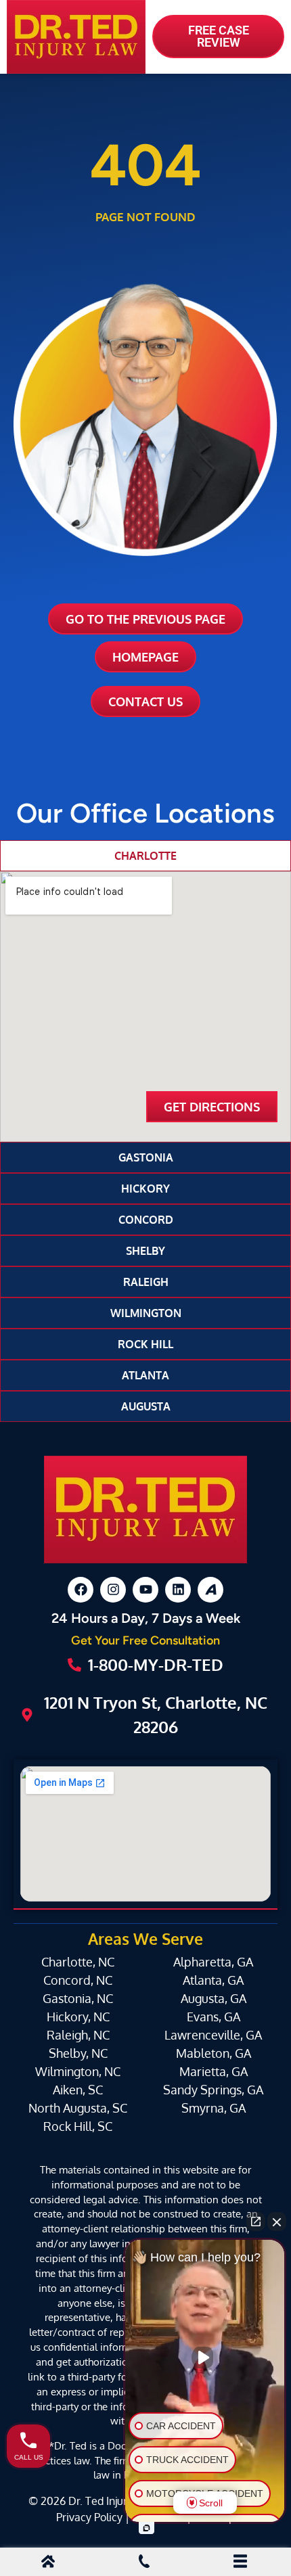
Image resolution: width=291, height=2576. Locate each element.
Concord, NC (78, 1980)
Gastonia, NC (78, 1998)
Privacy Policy (89, 2517)
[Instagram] (113, 1590)
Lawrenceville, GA (213, 2035)
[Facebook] (81, 1590)
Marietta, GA (214, 2071)
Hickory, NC (78, 2017)
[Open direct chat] (256, 2222)
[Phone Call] (144, 2563)
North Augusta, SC (78, 2108)
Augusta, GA (214, 1998)
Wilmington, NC (78, 2071)
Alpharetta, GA (213, 1962)
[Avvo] (210, 1590)
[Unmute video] (205, 2357)
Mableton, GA (214, 2053)
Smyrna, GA (214, 2108)
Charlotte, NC (78, 1962)
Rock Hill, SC (78, 2126)
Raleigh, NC (78, 2035)
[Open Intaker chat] (147, 2528)
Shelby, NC (78, 2053)
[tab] (145, 856)
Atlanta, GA (213, 1980)
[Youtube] (145, 1590)
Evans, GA (214, 2017)
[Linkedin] (178, 1590)
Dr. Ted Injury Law (112, 2501)
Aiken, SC (78, 2090)
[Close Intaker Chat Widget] (277, 2222)
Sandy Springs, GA (213, 2090)
